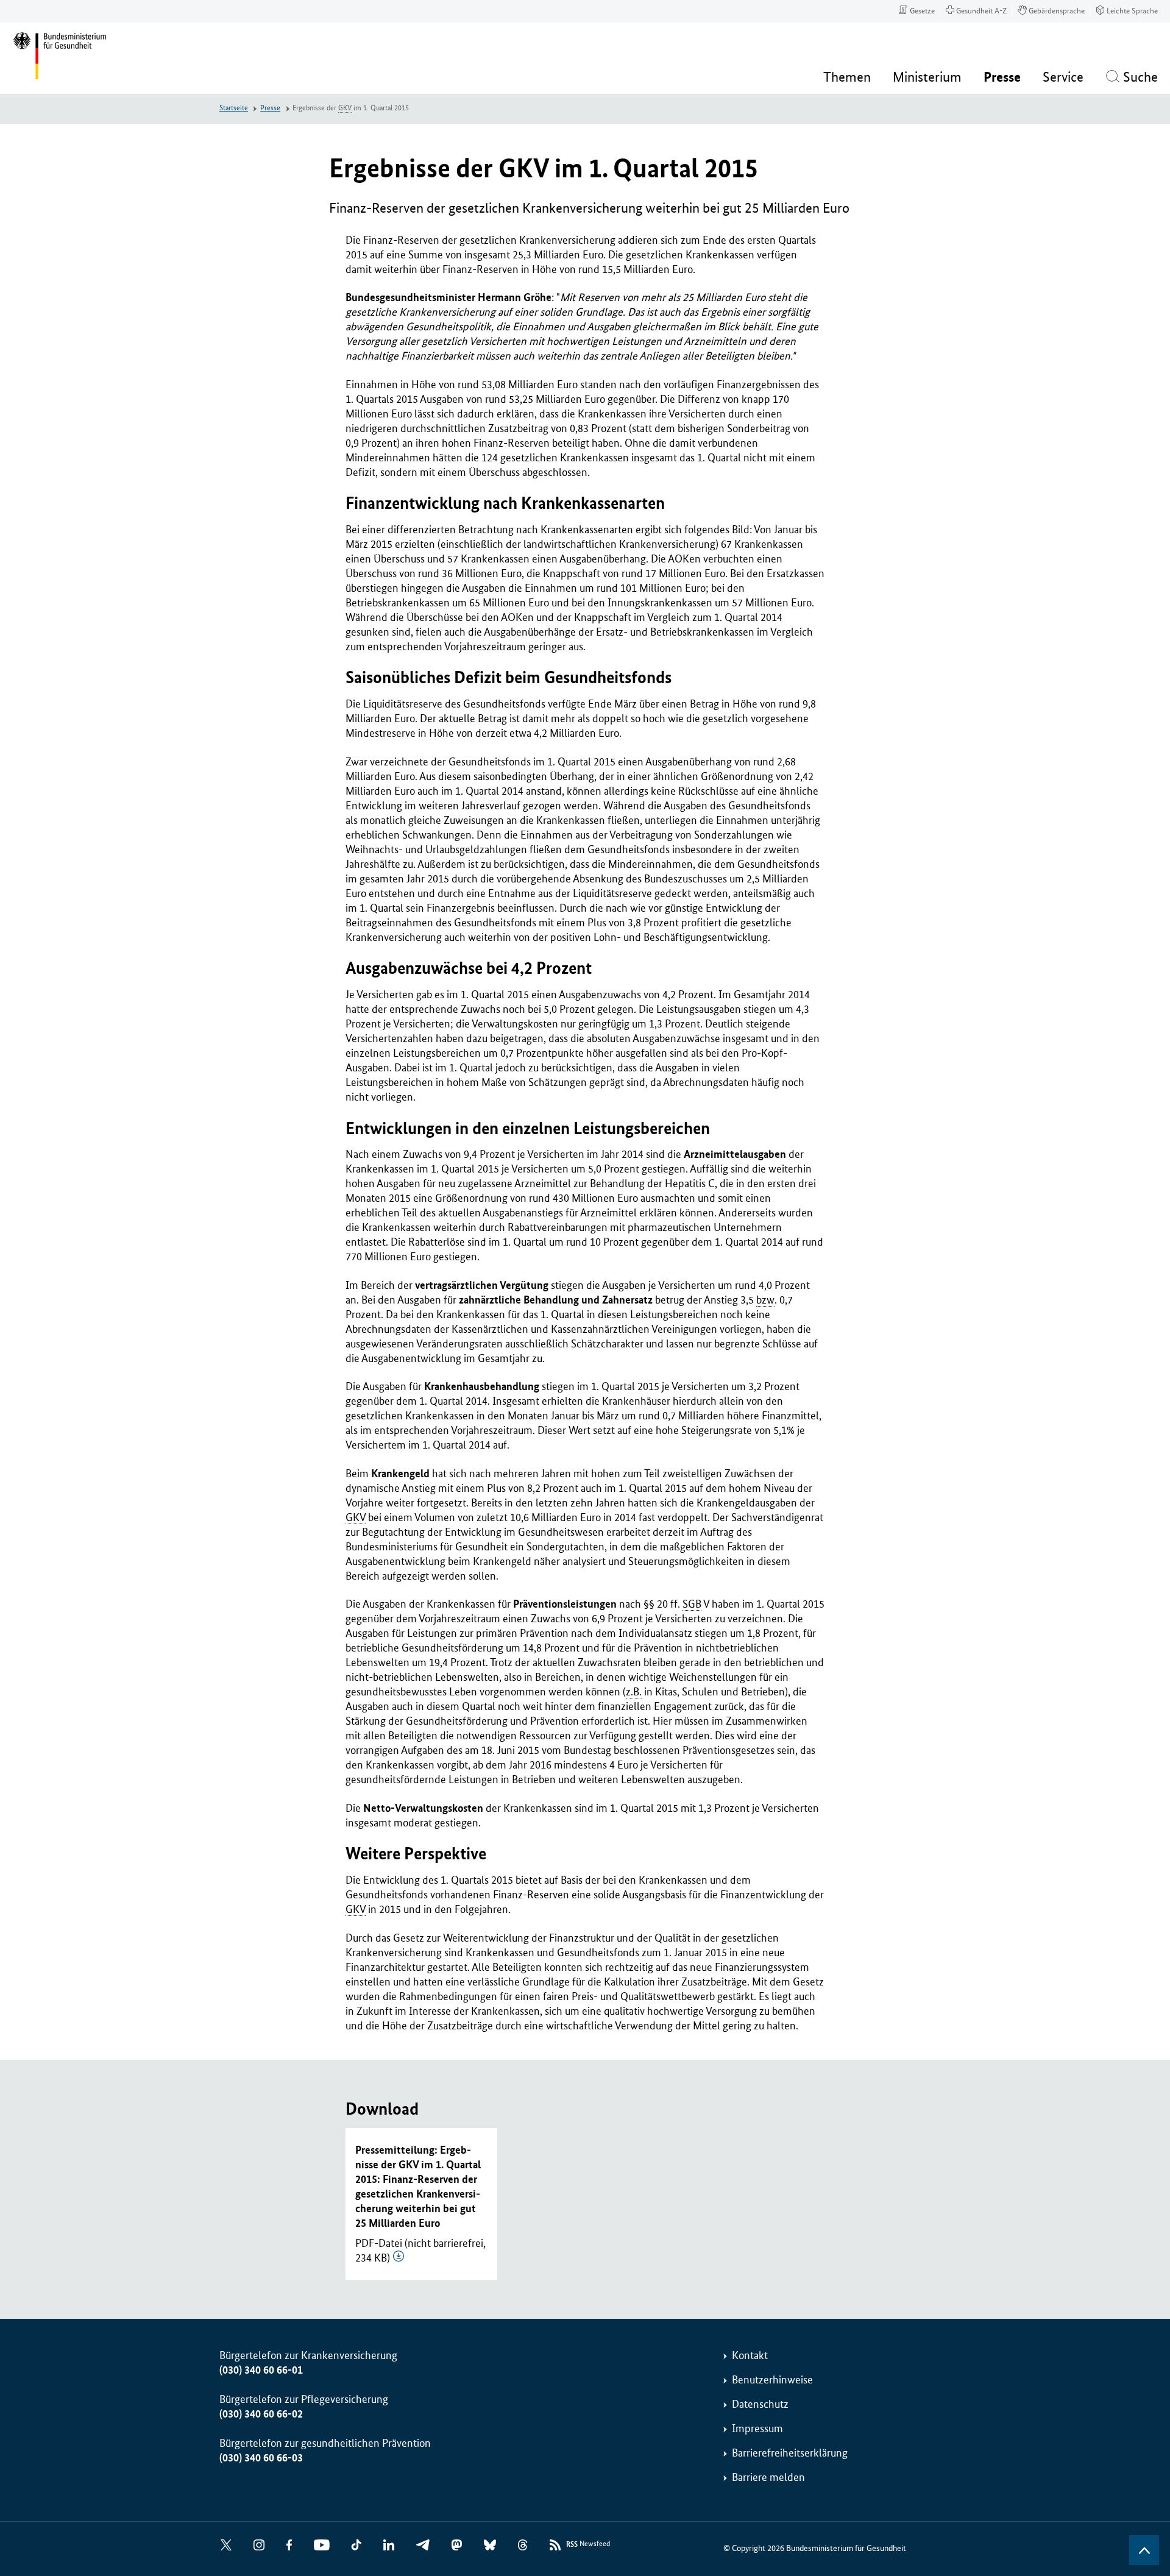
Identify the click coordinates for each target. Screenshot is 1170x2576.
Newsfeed (588, 2544)
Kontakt (750, 2355)
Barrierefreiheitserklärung (790, 2453)
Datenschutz (760, 2404)
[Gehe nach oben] (1144, 2550)
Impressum (757, 2429)
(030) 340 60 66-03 (261, 2458)
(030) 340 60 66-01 (261, 2370)
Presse (270, 108)
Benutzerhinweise (772, 2380)
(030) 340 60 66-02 (261, 2414)
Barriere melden (768, 2477)
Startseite (234, 108)
